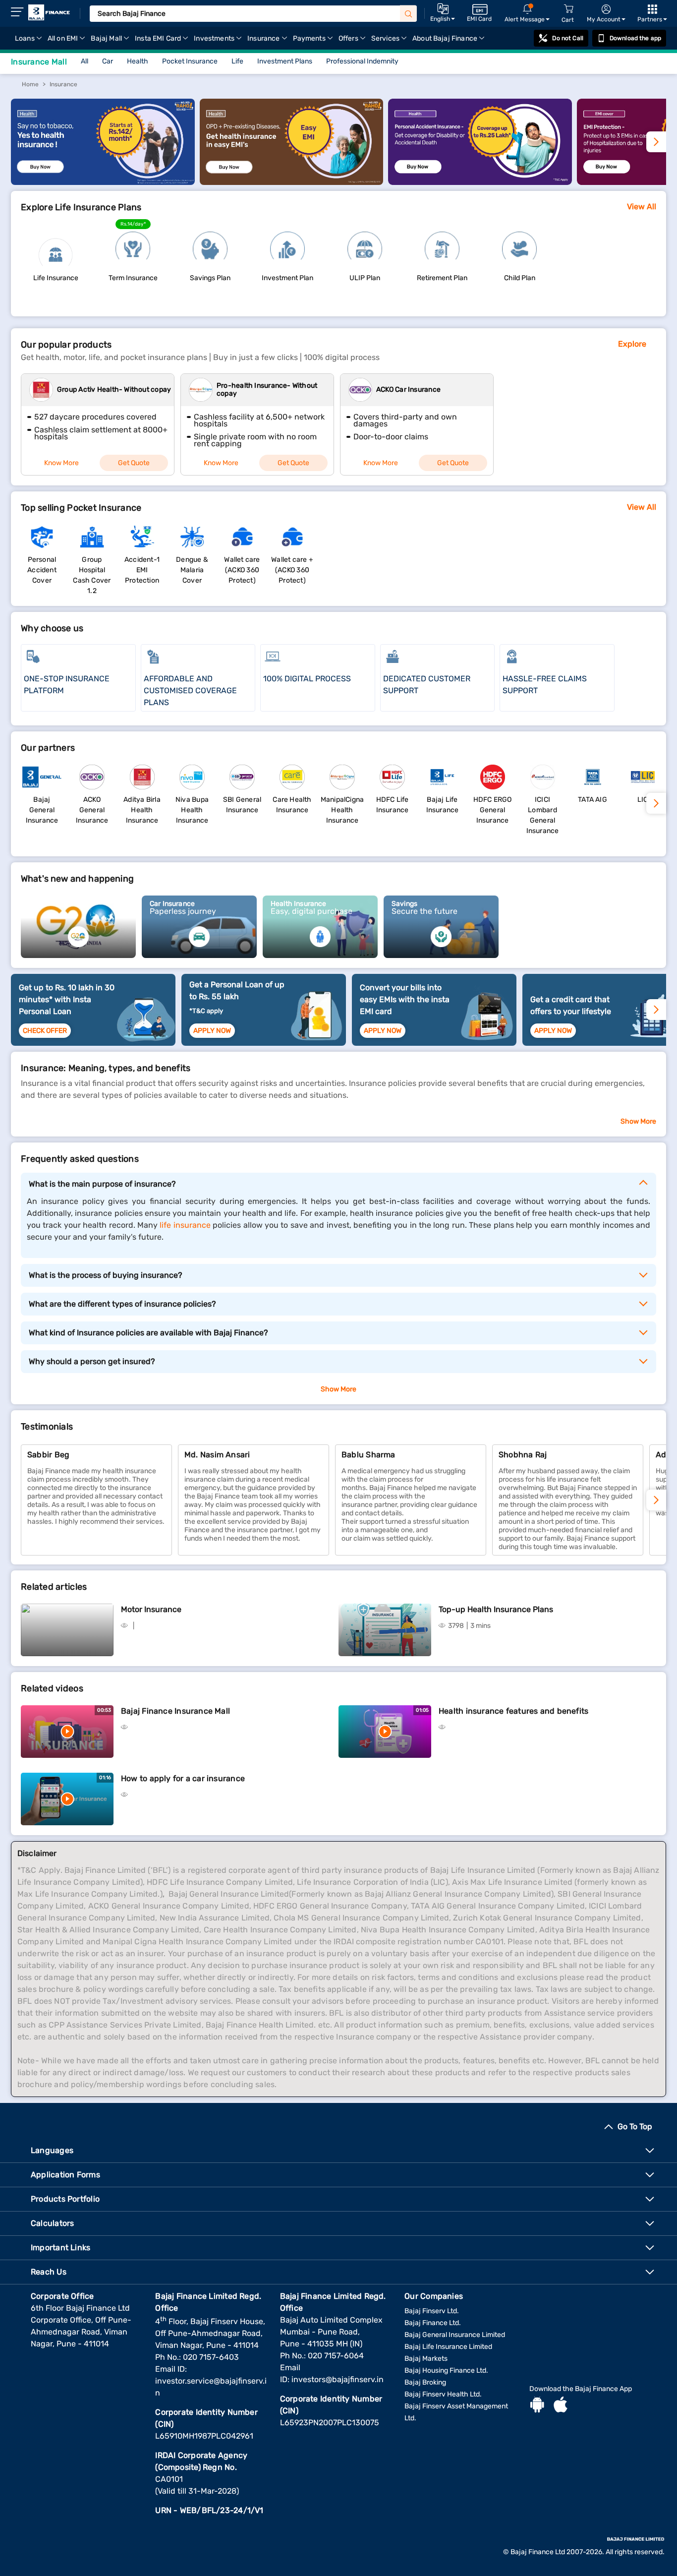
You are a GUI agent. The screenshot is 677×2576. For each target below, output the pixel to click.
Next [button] (656, 1010)
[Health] (103, 182)
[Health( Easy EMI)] (292, 182)
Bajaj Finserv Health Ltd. (443, 2394)
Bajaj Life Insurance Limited (448, 2347)
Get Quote (134, 463)
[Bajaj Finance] (49, 12)
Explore (632, 344)
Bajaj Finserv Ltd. (432, 2311)
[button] (656, 1500)
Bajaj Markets (426, 2359)
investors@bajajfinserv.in (338, 2379)
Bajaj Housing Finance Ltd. (446, 2370)
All (85, 61)
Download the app (635, 38)
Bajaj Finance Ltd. (433, 2323)
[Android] (537, 2406)
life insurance (185, 1225)
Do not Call (567, 38)
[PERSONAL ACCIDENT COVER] (480, 182)
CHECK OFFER (45, 1031)
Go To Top (635, 2127)
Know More (61, 463)
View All (642, 207)
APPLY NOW (212, 1031)
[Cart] (568, 9)
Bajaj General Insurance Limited (455, 2335)
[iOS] (561, 2406)
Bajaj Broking (425, 2382)
